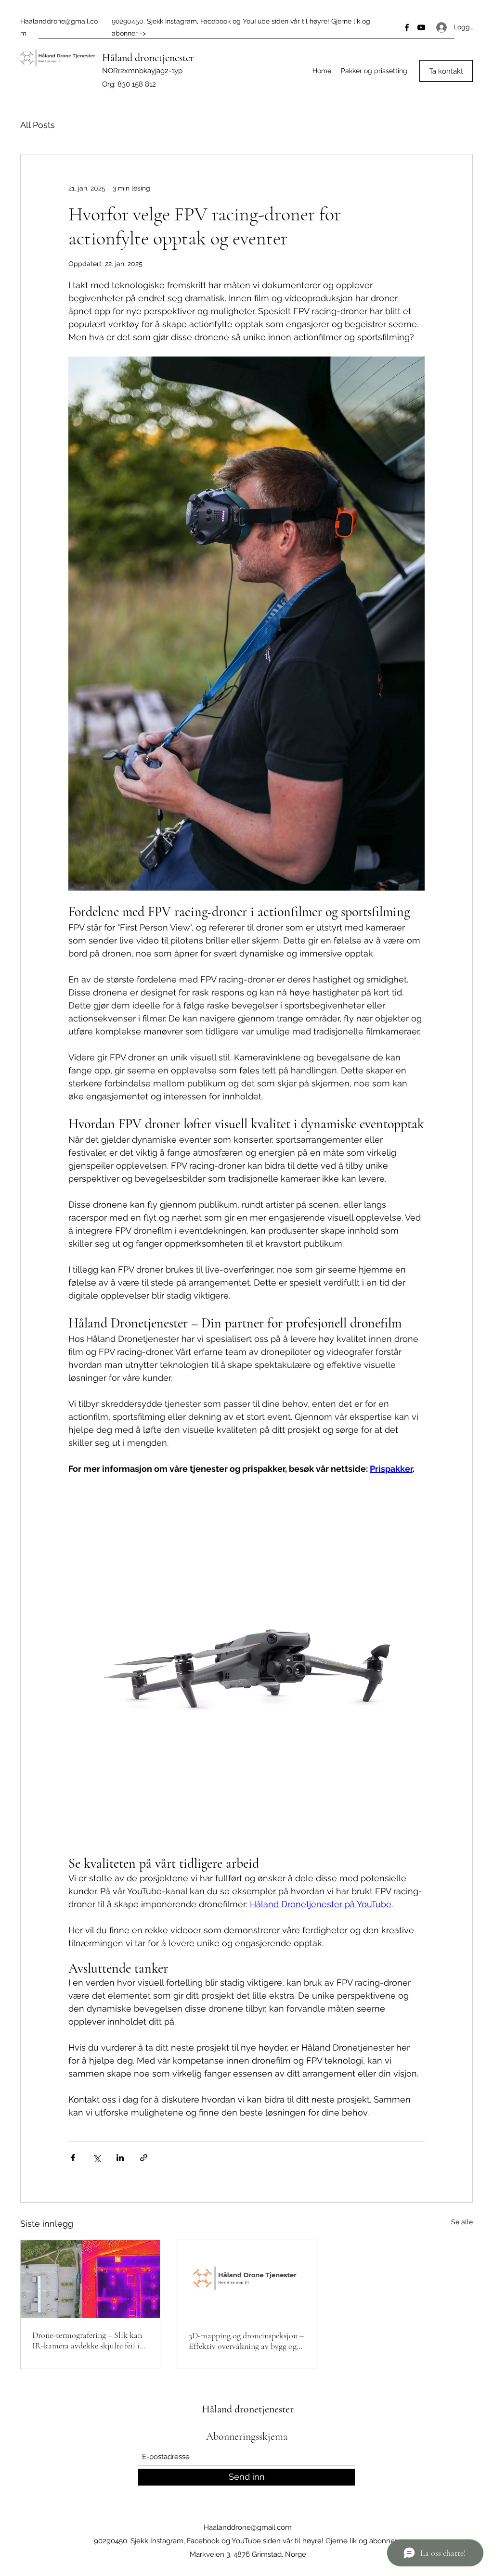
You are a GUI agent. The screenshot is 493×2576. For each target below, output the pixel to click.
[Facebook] (407, 27)
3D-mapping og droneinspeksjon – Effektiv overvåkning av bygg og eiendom (246, 2341)
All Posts (38, 125)
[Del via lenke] (144, 2158)
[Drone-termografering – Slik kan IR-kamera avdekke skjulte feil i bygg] (90, 2279)
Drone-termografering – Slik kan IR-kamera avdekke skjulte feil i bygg (87, 2340)
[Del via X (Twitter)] (97, 2158)
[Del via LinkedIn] (120, 2158)
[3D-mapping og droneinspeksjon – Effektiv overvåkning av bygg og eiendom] (247, 2279)
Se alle (462, 2222)
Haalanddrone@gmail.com (248, 2527)
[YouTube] (421, 27)
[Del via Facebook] (73, 2158)
